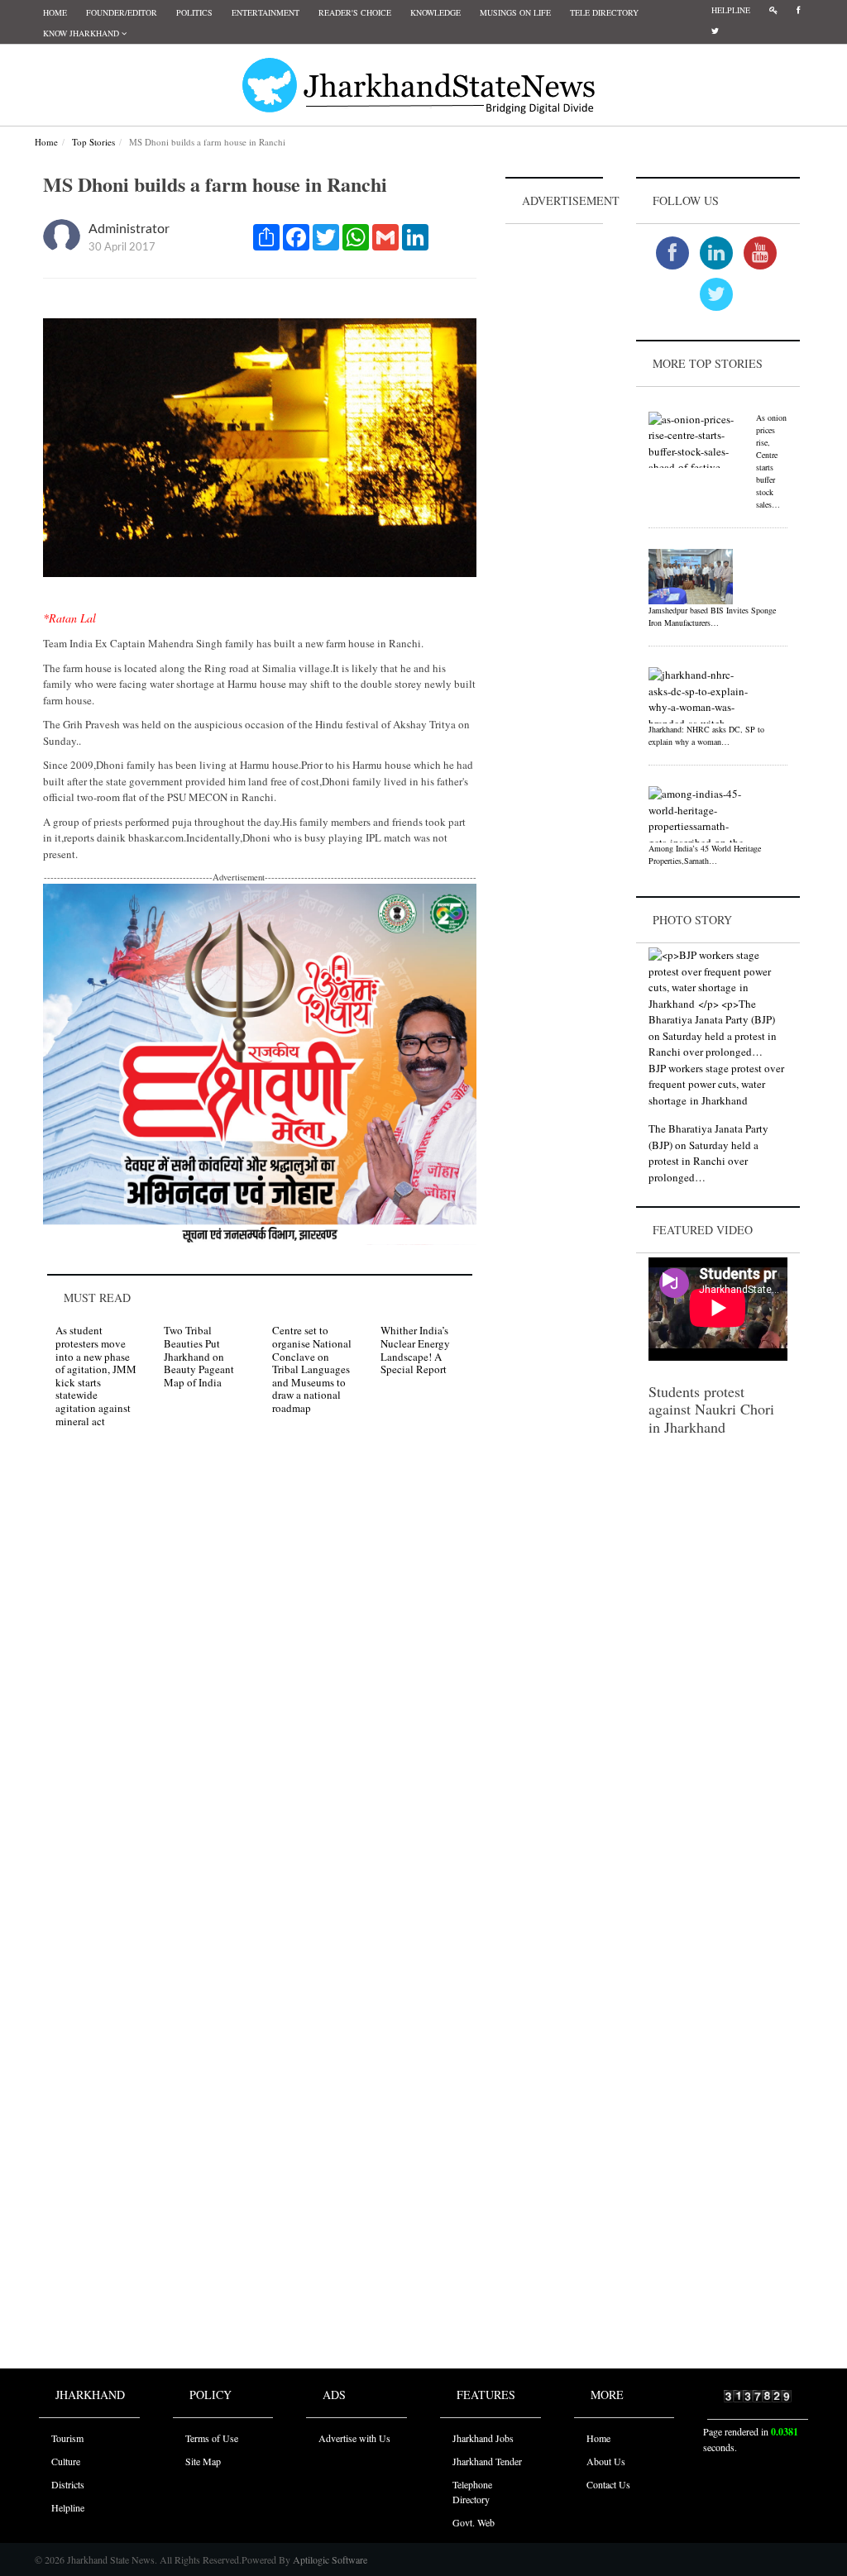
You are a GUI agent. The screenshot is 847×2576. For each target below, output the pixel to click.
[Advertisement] (554, 476)
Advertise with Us (354, 2438)
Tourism (67, 2438)
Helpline (731, 10)
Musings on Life (515, 12)
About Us (606, 2461)
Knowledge (435, 12)
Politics (194, 12)
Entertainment (266, 12)
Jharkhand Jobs (483, 2438)
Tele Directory (604, 12)
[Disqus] (260, 1676)
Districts (68, 2484)
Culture (66, 2461)
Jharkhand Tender (487, 2461)
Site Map (203, 2461)
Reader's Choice (355, 12)
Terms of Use (212, 2438)
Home (55, 12)
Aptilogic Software (329, 2559)
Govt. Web (474, 2522)
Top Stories (93, 142)
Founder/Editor (122, 12)
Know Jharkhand (82, 33)
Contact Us (608, 2484)
